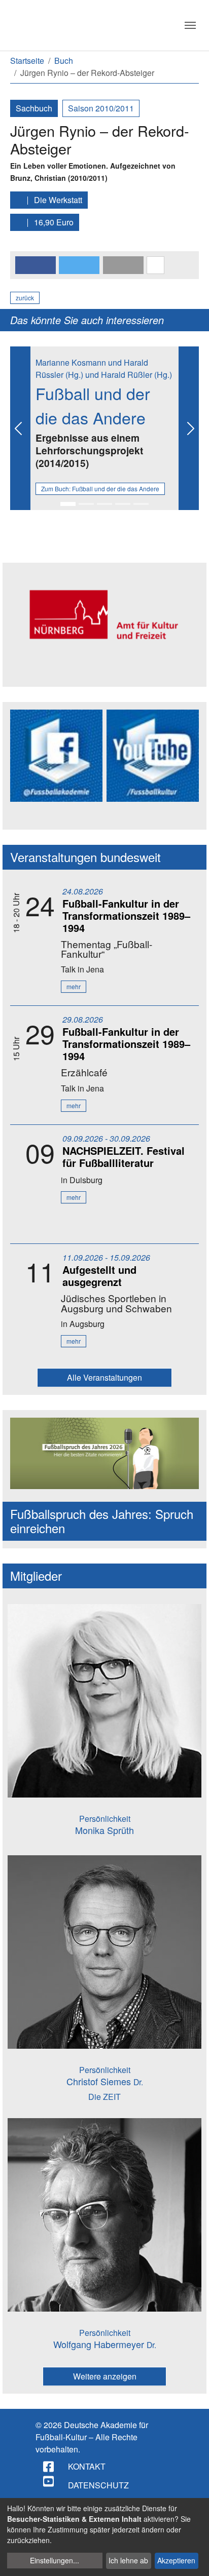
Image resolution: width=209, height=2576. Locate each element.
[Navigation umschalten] (190, 25)
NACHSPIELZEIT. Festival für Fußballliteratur (124, 1157)
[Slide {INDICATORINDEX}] (68, 504)
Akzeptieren (176, 2560)
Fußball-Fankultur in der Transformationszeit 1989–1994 (126, 915)
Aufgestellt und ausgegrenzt (99, 1276)
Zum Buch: (100, 489)
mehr (74, 986)
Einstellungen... (55, 2560)
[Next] (189, 428)
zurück (25, 298)
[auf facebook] (49, 2467)
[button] (36, 265)
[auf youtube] (49, 2481)
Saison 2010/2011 (101, 108)
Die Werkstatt (57, 200)
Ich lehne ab (128, 2560)
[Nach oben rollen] (192, 2559)
